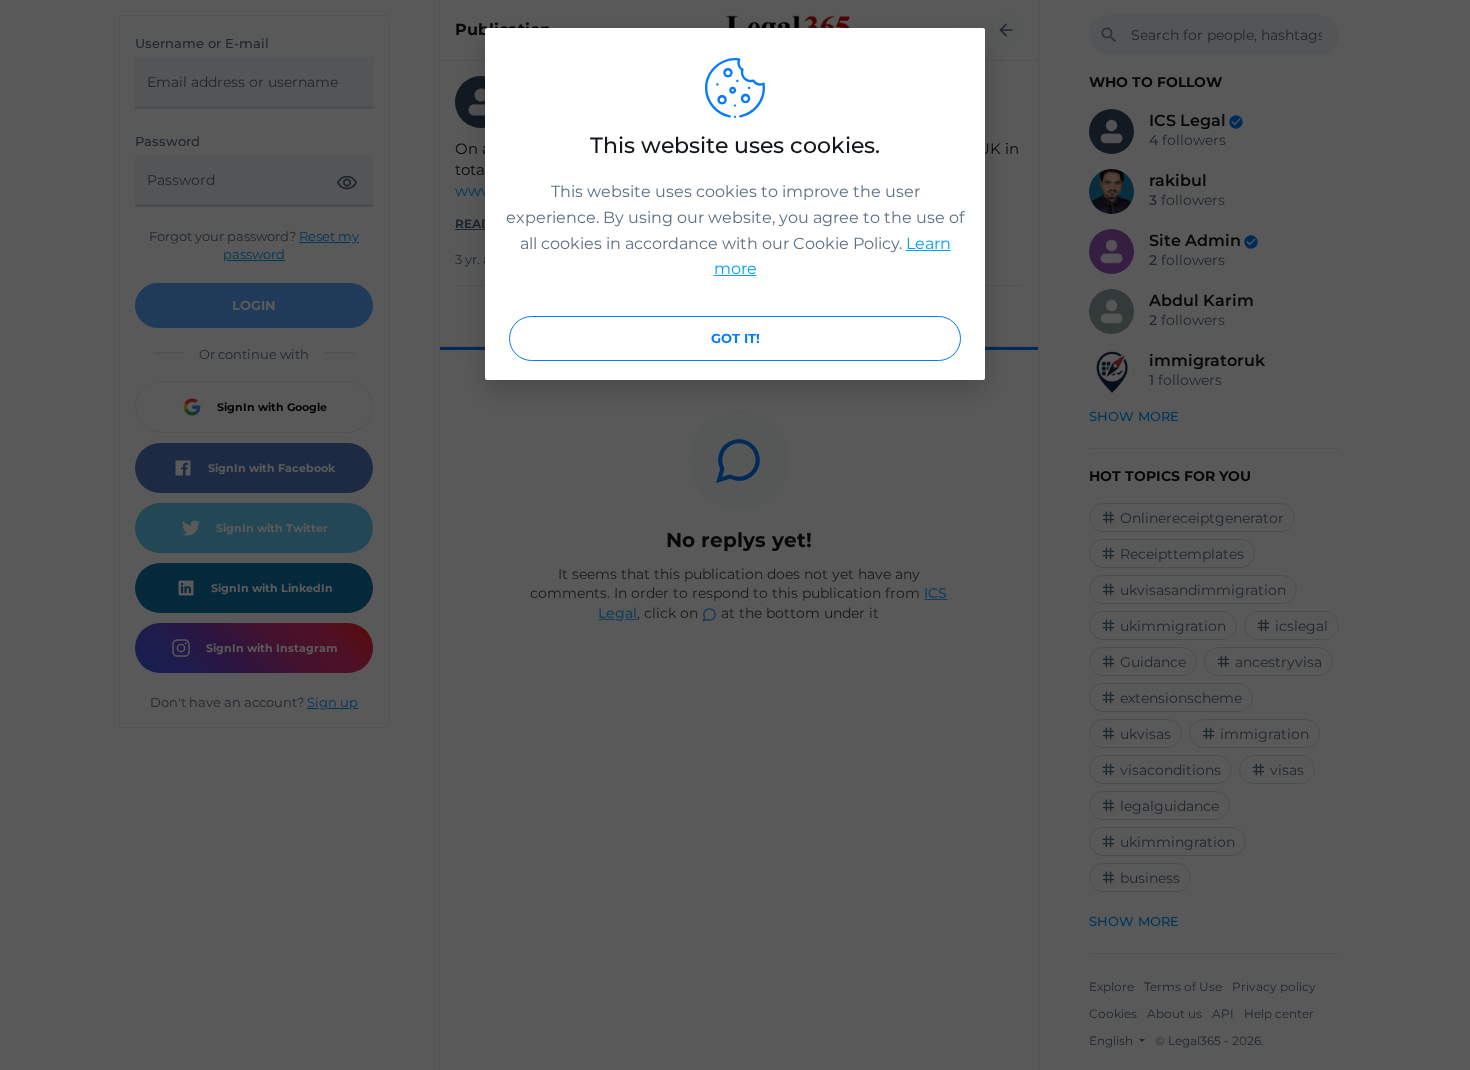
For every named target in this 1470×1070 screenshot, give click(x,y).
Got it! (735, 338)
